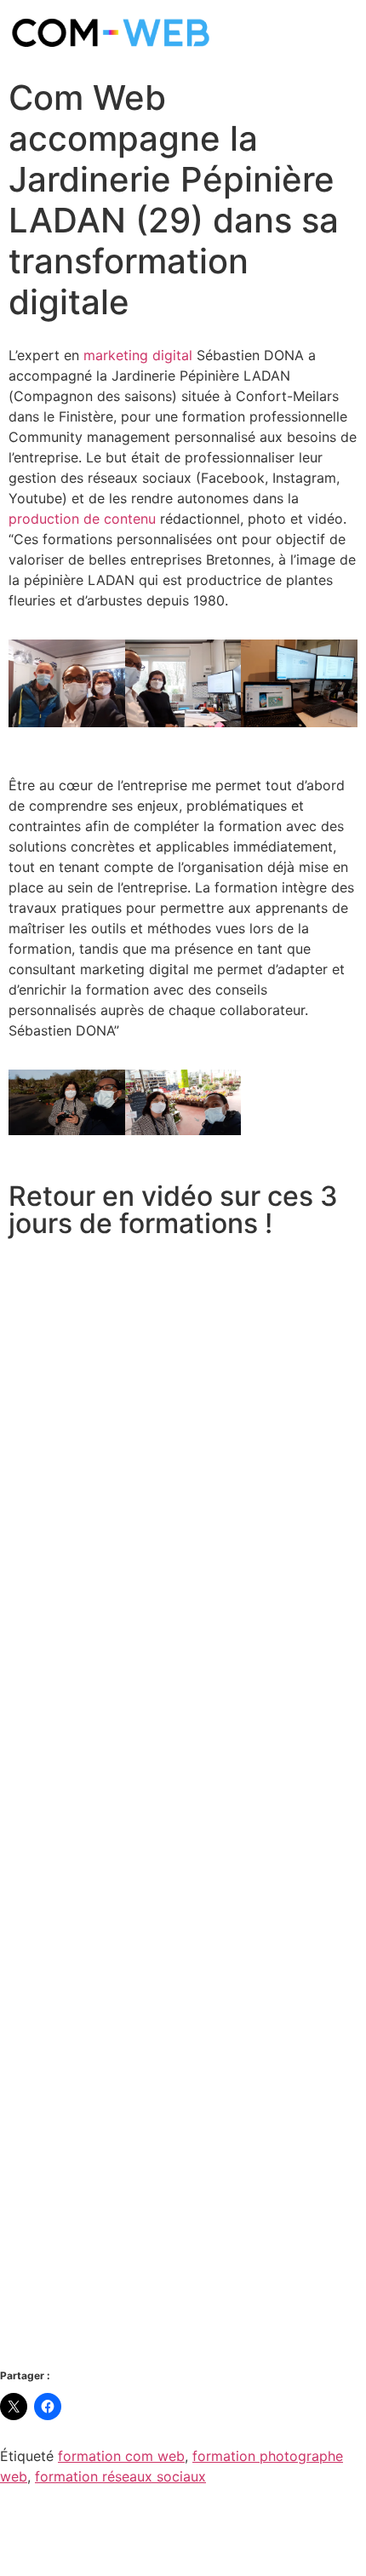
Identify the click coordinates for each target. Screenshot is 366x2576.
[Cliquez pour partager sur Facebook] (48, 2407)
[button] (25, 686)
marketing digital (138, 355)
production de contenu (82, 519)
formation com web (121, 2456)
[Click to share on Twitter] (14, 2407)
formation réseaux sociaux (120, 2476)
